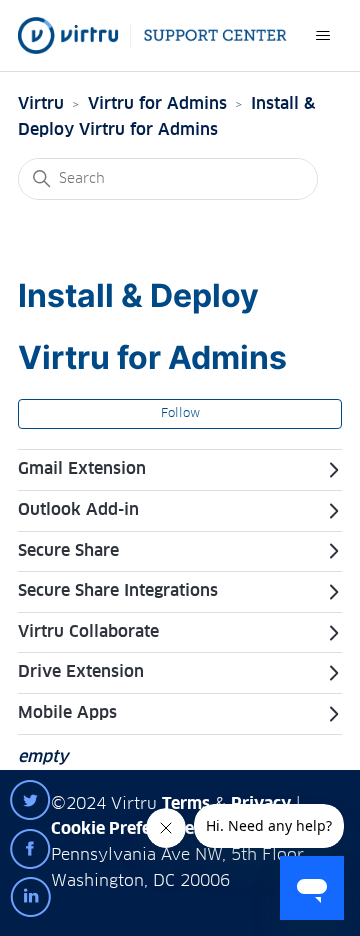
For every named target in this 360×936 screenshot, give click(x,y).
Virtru (41, 104)
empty (43, 757)
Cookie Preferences (126, 829)
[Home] (152, 35)
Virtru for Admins (157, 104)
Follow (180, 414)
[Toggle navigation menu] (322, 36)
